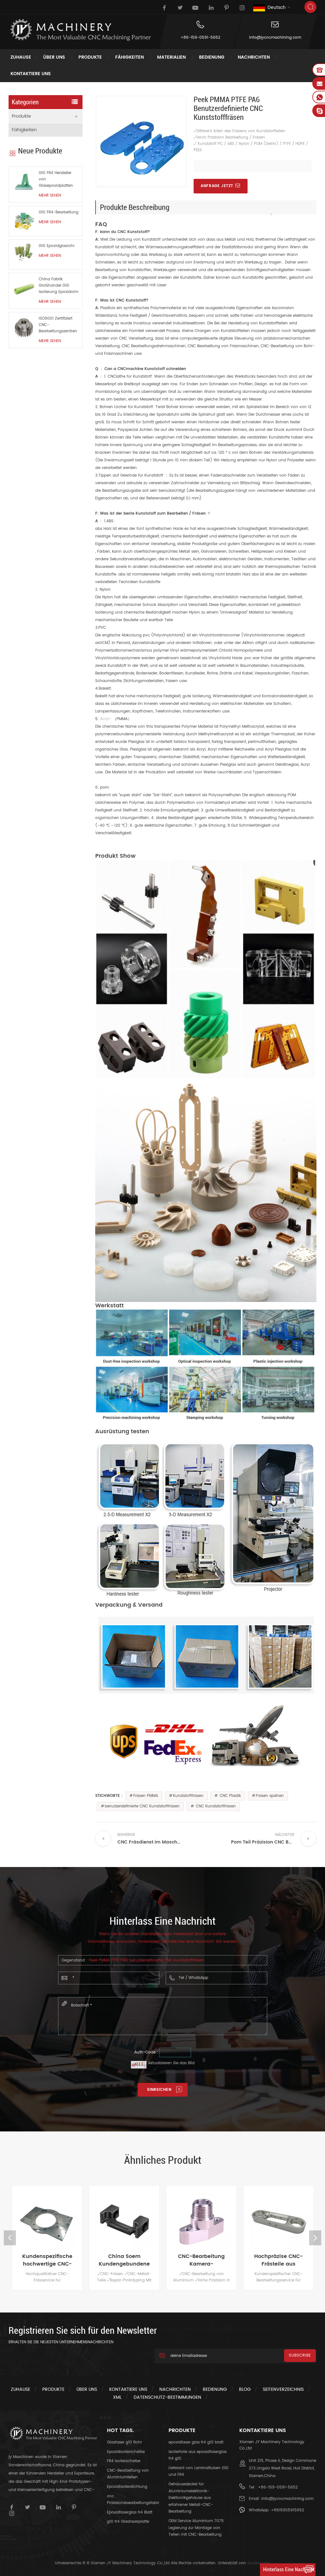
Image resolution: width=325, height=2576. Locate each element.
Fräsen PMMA (146, 1796)
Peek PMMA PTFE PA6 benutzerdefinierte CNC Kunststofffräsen (146, 1960)
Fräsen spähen (270, 1796)
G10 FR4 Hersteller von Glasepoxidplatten (56, 179)
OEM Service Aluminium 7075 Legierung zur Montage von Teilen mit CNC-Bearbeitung (196, 2528)
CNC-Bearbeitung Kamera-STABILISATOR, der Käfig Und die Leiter (129, 2260)
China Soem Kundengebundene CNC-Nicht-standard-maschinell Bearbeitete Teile (52, 2260)
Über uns (54, 57)
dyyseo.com (259, 2563)
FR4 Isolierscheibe (124, 2461)
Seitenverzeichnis (283, 2389)
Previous (10, 2238)
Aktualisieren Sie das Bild (171, 2063)
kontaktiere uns (31, 74)
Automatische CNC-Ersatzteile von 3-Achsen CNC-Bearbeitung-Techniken (284, 2260)
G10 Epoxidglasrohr (57, 246)
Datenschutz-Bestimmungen (167, 2397)
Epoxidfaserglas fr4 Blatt (130, 2512)
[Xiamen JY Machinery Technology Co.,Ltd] (80, 30)
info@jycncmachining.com (275, 38)
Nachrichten (254, 57)
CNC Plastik (230, 1796)
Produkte (90, 57)
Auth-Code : (146, 2052)
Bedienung (212, 57)
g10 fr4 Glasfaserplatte (128, 2522)
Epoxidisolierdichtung (127, 2487)
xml (117, 2397)
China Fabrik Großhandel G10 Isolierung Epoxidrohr (59, 286)
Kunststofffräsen (188, 1796)
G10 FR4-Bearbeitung (59, 212)
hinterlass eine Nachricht (289, 2569)
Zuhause (21, 57)
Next (315, 2238)
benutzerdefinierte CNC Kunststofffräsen (142, 1806)
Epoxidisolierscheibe (126, 2452)
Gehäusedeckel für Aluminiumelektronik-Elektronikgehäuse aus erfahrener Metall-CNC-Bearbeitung (191, 2498)
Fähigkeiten (129, 57)
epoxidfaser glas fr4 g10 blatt (196, 2442)
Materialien (171, 57)
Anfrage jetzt (217, 186)
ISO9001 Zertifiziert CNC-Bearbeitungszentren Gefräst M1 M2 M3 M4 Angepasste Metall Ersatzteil (58, 325)
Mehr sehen (50, 195)
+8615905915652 (288, 2510)
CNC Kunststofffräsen (215, 1806)
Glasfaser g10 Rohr (124, 2442)
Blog (245, 2389)
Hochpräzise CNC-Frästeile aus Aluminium (206, 2260)
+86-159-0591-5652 (200, 38)
